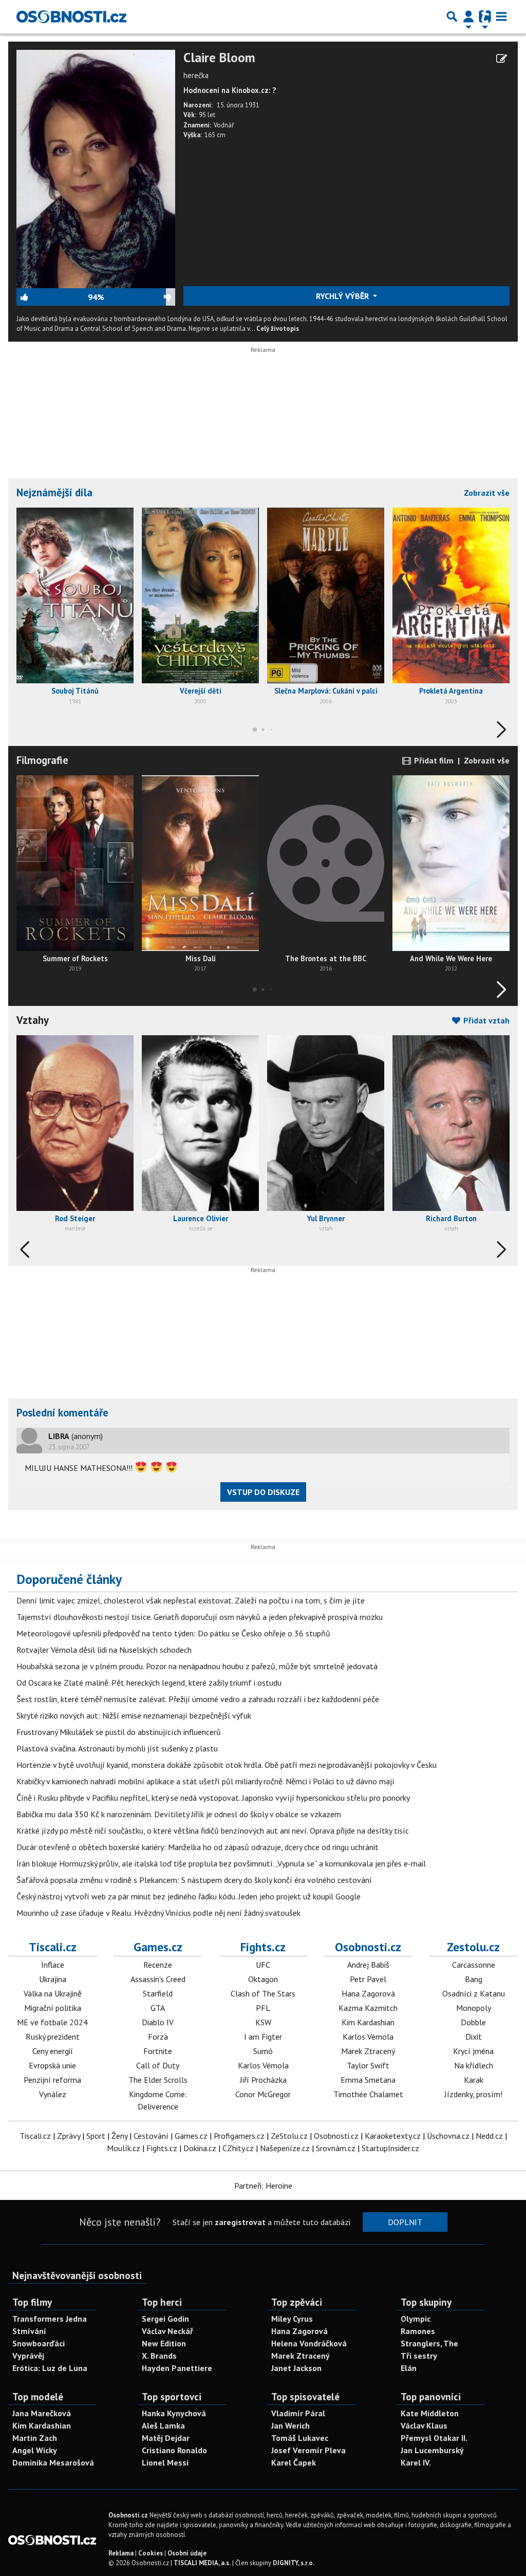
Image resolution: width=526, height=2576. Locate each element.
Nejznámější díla (54, 492)
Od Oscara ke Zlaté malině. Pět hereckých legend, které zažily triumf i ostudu (149, 1683)
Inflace (53, 1965)
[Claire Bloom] (96, 168)
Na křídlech (474, 2065)
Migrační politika (53, 2008)
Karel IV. (416, 2462)
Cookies (151, 2553)
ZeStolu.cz (289, 2136)
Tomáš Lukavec (300, 2438)
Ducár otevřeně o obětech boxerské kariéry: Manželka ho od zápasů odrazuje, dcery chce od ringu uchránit (198, 1847)
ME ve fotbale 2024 (52, 2022)
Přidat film (433, 760)
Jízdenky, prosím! (473, 2094)
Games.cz (158, 1947)
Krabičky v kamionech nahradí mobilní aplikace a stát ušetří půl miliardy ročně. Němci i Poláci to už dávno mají (205, 1781)
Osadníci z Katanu (474, 1993)
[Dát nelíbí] (139, 297)
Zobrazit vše (487, 493)
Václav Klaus (424, 2425)
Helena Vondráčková (309, 2343)
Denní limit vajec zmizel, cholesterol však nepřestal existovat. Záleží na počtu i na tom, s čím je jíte (191, 1600)
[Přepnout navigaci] (468, 16)
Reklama (121, 2553)
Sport (96, 2136)
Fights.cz (263, 1947)
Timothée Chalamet (368, 2094)
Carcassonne (474, 1965)
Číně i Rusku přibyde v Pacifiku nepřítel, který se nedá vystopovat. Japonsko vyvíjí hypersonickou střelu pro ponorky (213, 1798)
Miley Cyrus (292, 2319)
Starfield (158, 1993)
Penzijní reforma (52, 2080)
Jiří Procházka (263, 2080)
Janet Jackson (296, 2368)
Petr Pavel (368, 1979)
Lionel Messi (165, 2462)
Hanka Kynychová (174, 2413)
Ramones (418, 2331)
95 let (207, 115)
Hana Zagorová (368, 1993)
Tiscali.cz (53, 1947)
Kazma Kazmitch (368, 2008)
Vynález (53, 2094)
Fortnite (158, 2051)
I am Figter (263, 2037)
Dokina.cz (200, 2148)
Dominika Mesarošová (53, 2462)
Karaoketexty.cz (393, 2136)
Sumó (263, 2051)
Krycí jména (473, 2051)
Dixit (474, 2037)
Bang (474, 1979)
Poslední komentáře (62, 1413)
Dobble (473, 2022)
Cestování (151, 2136)
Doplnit (405, 2222)
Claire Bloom (219, 58)
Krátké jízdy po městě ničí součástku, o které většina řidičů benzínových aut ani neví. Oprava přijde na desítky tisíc (213, 1831)
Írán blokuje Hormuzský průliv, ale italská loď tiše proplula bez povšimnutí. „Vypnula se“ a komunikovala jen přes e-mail (221, 1863)
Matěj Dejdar (166, 2438)
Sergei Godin (165, 2319)
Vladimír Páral (298, 2413)
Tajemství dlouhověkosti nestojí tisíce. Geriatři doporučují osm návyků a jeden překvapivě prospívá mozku (200, 1617)
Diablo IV (158, 2022)
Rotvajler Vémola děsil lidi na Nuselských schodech (104, 1650)
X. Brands (159, 2356)
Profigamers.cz (239, 2136)
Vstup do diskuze (263, 1492)
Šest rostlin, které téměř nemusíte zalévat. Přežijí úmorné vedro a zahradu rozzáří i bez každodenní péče (198, 1699)
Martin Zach (35, 2438)
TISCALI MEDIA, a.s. (202, 2563)
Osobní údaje (187, 2553)
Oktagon (263, 1979)
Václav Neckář (167, 2331)
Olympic (416, 2319)
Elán (409, 2368)
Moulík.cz (124, 2148)
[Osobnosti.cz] (71, 16)
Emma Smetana (368, 2080)
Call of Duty (158, 2065)
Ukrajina (53, 1979)
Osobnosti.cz (368, 1947)
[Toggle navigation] (501, 16)
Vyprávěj (28, 2356)
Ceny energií (53, 2051)
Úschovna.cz (448, 2136)
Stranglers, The (429, 2343)
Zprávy (69, 2136)
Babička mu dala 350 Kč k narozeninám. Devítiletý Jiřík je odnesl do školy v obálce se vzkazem (179, 1814)
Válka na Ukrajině (53, 1993)
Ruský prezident (53, 2037)
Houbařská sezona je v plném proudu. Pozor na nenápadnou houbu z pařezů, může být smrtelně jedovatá (197, 1666)
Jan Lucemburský (432, 2450)
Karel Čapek (294, 2462)
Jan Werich (290, 2425)
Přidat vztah (485, 1020)
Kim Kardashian (368, 2022)
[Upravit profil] (502, 59)
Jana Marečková (42, 2413)
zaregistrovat (240, 2222)
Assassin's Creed (158, 1979)
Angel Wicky (35, 2450)
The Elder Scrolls (158, 2080)
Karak (474, 2080)
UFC (263, 1965)
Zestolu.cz (473, 1947)
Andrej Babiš (368, 1965)
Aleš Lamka (163, 2425)
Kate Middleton (430, 2413)
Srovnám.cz (336, 2148)
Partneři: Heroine (263, 2186)
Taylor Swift (368, 2065)
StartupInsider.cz (390, 2148)
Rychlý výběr (343, 296)
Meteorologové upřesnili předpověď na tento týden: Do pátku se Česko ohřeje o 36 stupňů (173, 1633)
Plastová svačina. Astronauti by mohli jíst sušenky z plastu (117, 1748)
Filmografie (42, 760)
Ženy (119, 2136)
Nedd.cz (489, 2136)
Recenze (158, 1965)
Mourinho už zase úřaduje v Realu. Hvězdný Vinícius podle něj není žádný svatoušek (158, 1913)
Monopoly (474, 2008)
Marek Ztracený (368, 2051)
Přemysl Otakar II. (434, 2438)
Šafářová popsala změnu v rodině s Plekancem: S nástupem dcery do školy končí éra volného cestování (194, 1880)
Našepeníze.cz (285, 2148)
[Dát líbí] (52, 297)
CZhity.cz (238, 2148)
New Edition (164, 2343)
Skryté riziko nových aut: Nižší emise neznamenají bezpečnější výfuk (134, 1715)
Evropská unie (52, 2065)
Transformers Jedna (50, 2319)
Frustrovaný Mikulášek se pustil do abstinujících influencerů (119, 1732)
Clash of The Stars (263, 1993)
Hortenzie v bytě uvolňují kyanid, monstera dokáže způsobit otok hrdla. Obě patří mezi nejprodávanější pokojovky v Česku (227, 1765)
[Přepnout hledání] (452, 16)
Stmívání (29, 2331)
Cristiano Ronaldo (174, 2450)
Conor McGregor (263, 2094)
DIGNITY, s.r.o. (294, 2563)
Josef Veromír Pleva (308, 2450)
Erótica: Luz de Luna (50, 2368)
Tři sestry (419, 2356)
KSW (263, 2022)
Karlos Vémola (263, 2065)
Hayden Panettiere (177, 2368)
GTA (158, 2008)
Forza (158, 2037)
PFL (263, 2008)
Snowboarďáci (39, 2343)
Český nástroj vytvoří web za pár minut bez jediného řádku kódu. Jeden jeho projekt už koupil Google (189, 1896)
